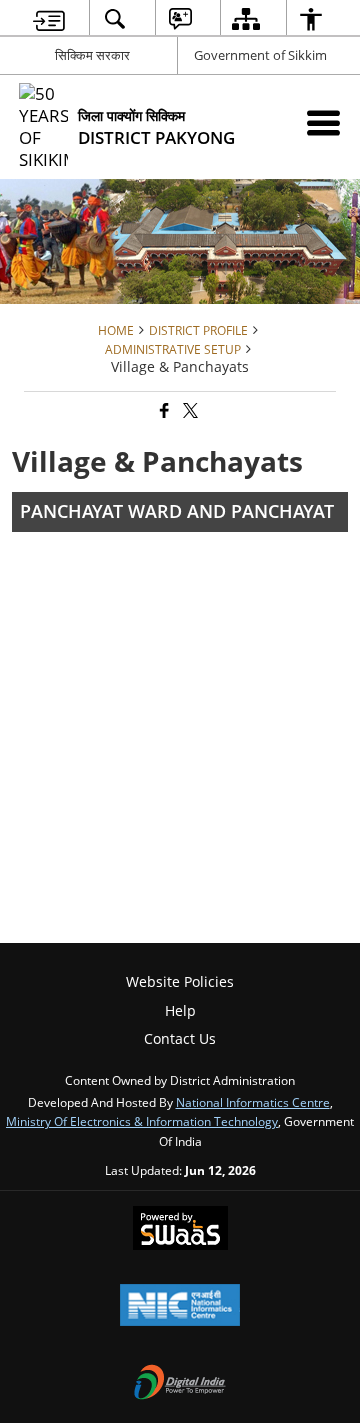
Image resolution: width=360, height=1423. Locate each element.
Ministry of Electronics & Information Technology (142, 1121)
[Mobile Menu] (323, 122)
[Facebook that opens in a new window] (163, 411)
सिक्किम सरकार (92, 55)
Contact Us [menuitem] (180, 1038)
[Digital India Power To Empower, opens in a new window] (180, 1384)
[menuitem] (49, 18)
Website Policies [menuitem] (180, 981)
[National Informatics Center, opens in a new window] (180, 1307)
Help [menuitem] (180, 1010)
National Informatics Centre (253, 1102)
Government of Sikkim (260, 55)
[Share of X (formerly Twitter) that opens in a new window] (189, 411)
